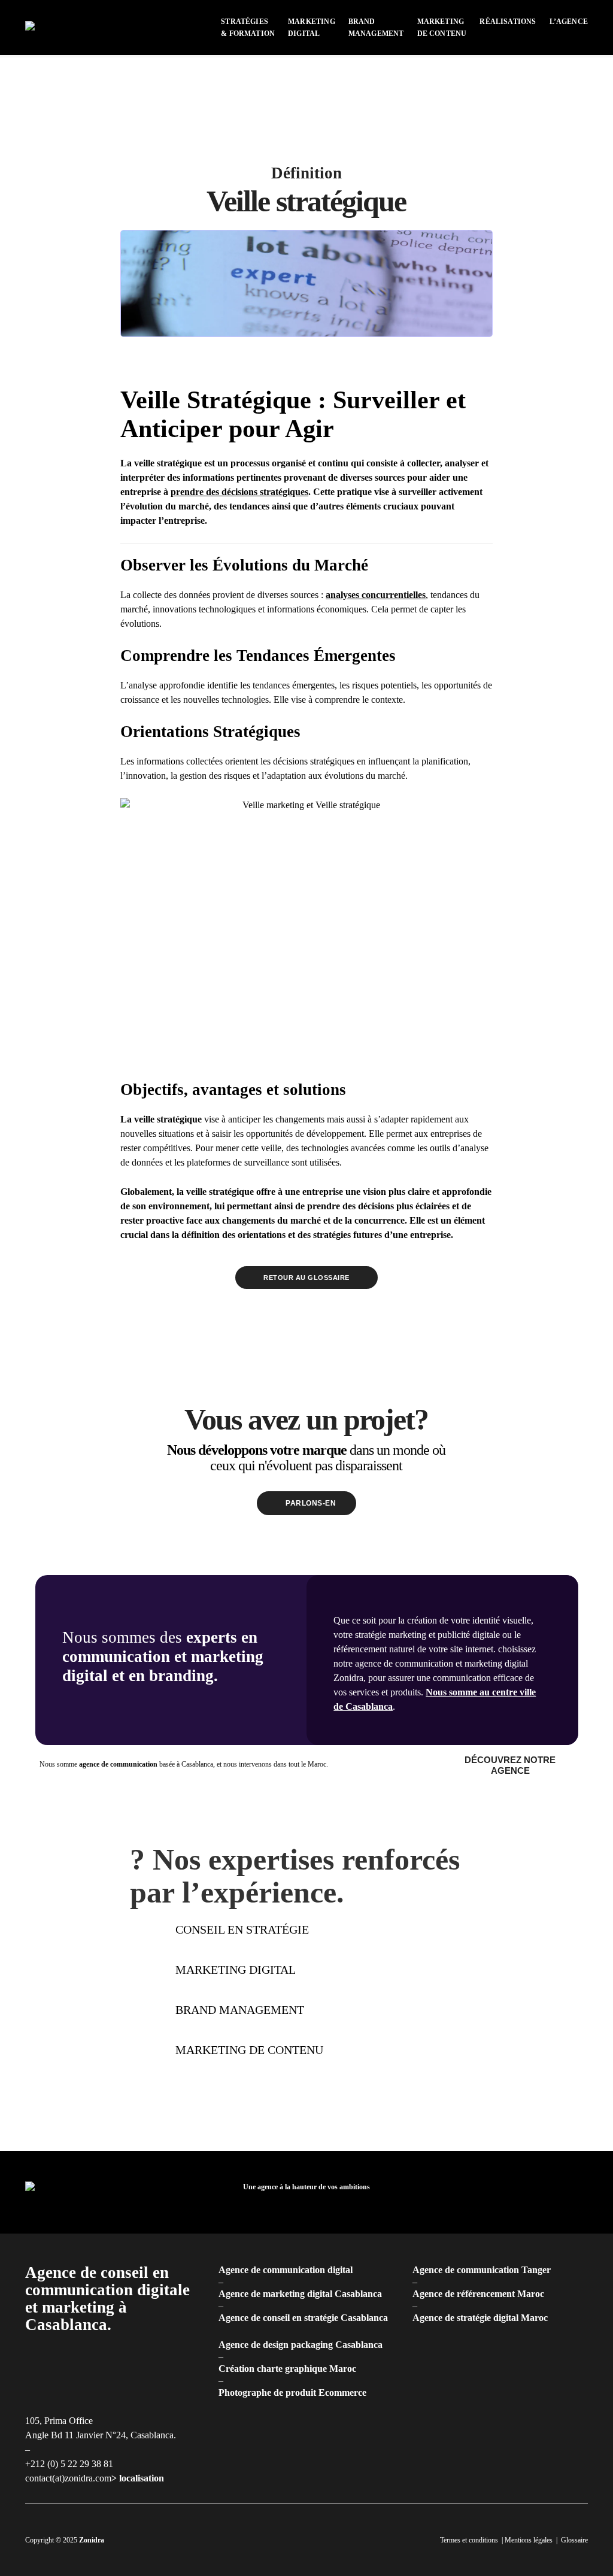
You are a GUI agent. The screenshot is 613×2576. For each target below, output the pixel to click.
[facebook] (487, 2192)
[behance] (583, 2192)
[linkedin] (506, 2192)
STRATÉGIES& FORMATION (248, 28)
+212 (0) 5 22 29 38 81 (69, 2464)
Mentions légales (529, 2540)
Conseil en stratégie (242, 1929)
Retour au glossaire (306, 1278)
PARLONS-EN (311, 1503)
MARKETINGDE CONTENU (442, 28)
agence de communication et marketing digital (441, 1663)
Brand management (240, 2010)
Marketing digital (236, 1970)
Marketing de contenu (249, 2050)
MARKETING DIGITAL (312, 28)
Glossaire (574, 2540)
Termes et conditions (469, 2540)
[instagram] (526, 2192)
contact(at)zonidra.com (68, 2478)
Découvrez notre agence (511, 1765)
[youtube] (564, 2192)
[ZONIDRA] (52, 27)
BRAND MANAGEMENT (376, 28)
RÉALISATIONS (508, 22)
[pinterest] (545, 2192)
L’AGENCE (569, 22)
